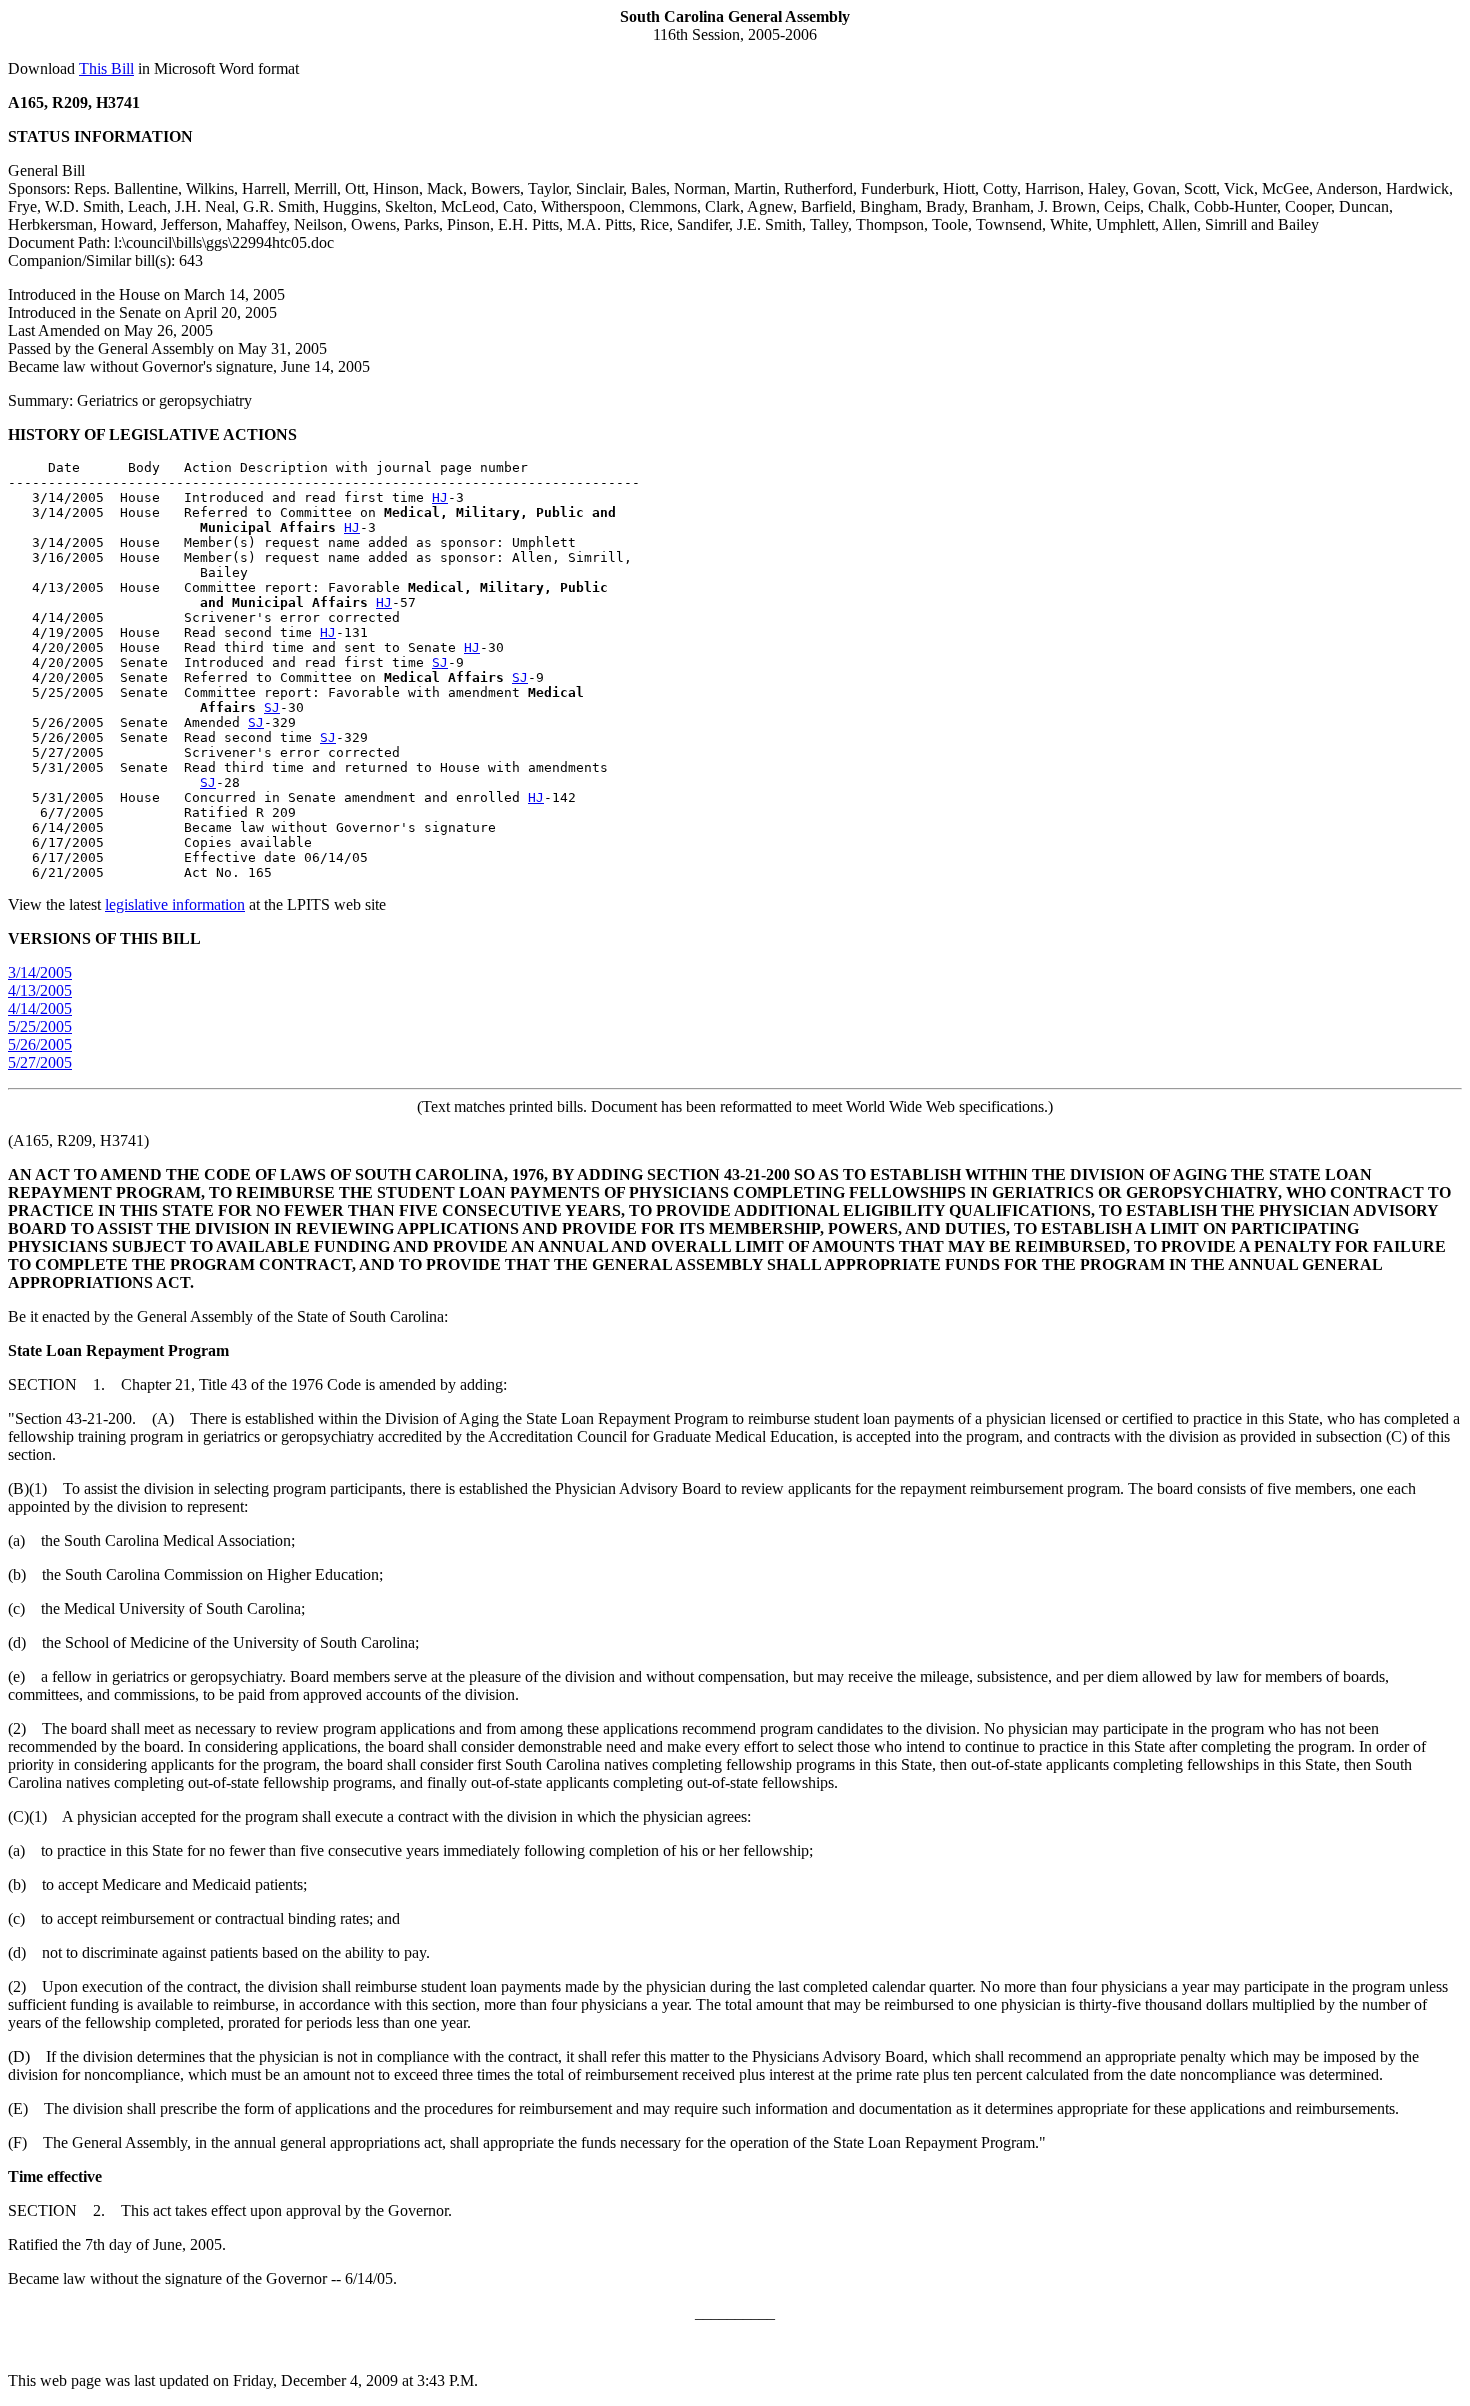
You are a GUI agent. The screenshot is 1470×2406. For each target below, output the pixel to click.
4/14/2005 (40, 1008)
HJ (440, 497)
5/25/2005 (40, 1026)
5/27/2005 (40, 1062)
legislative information (175, 904)
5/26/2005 (40, 1044)
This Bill (106, 68)
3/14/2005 (40, 972)
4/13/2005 (40, 990)
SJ (440, 662)
